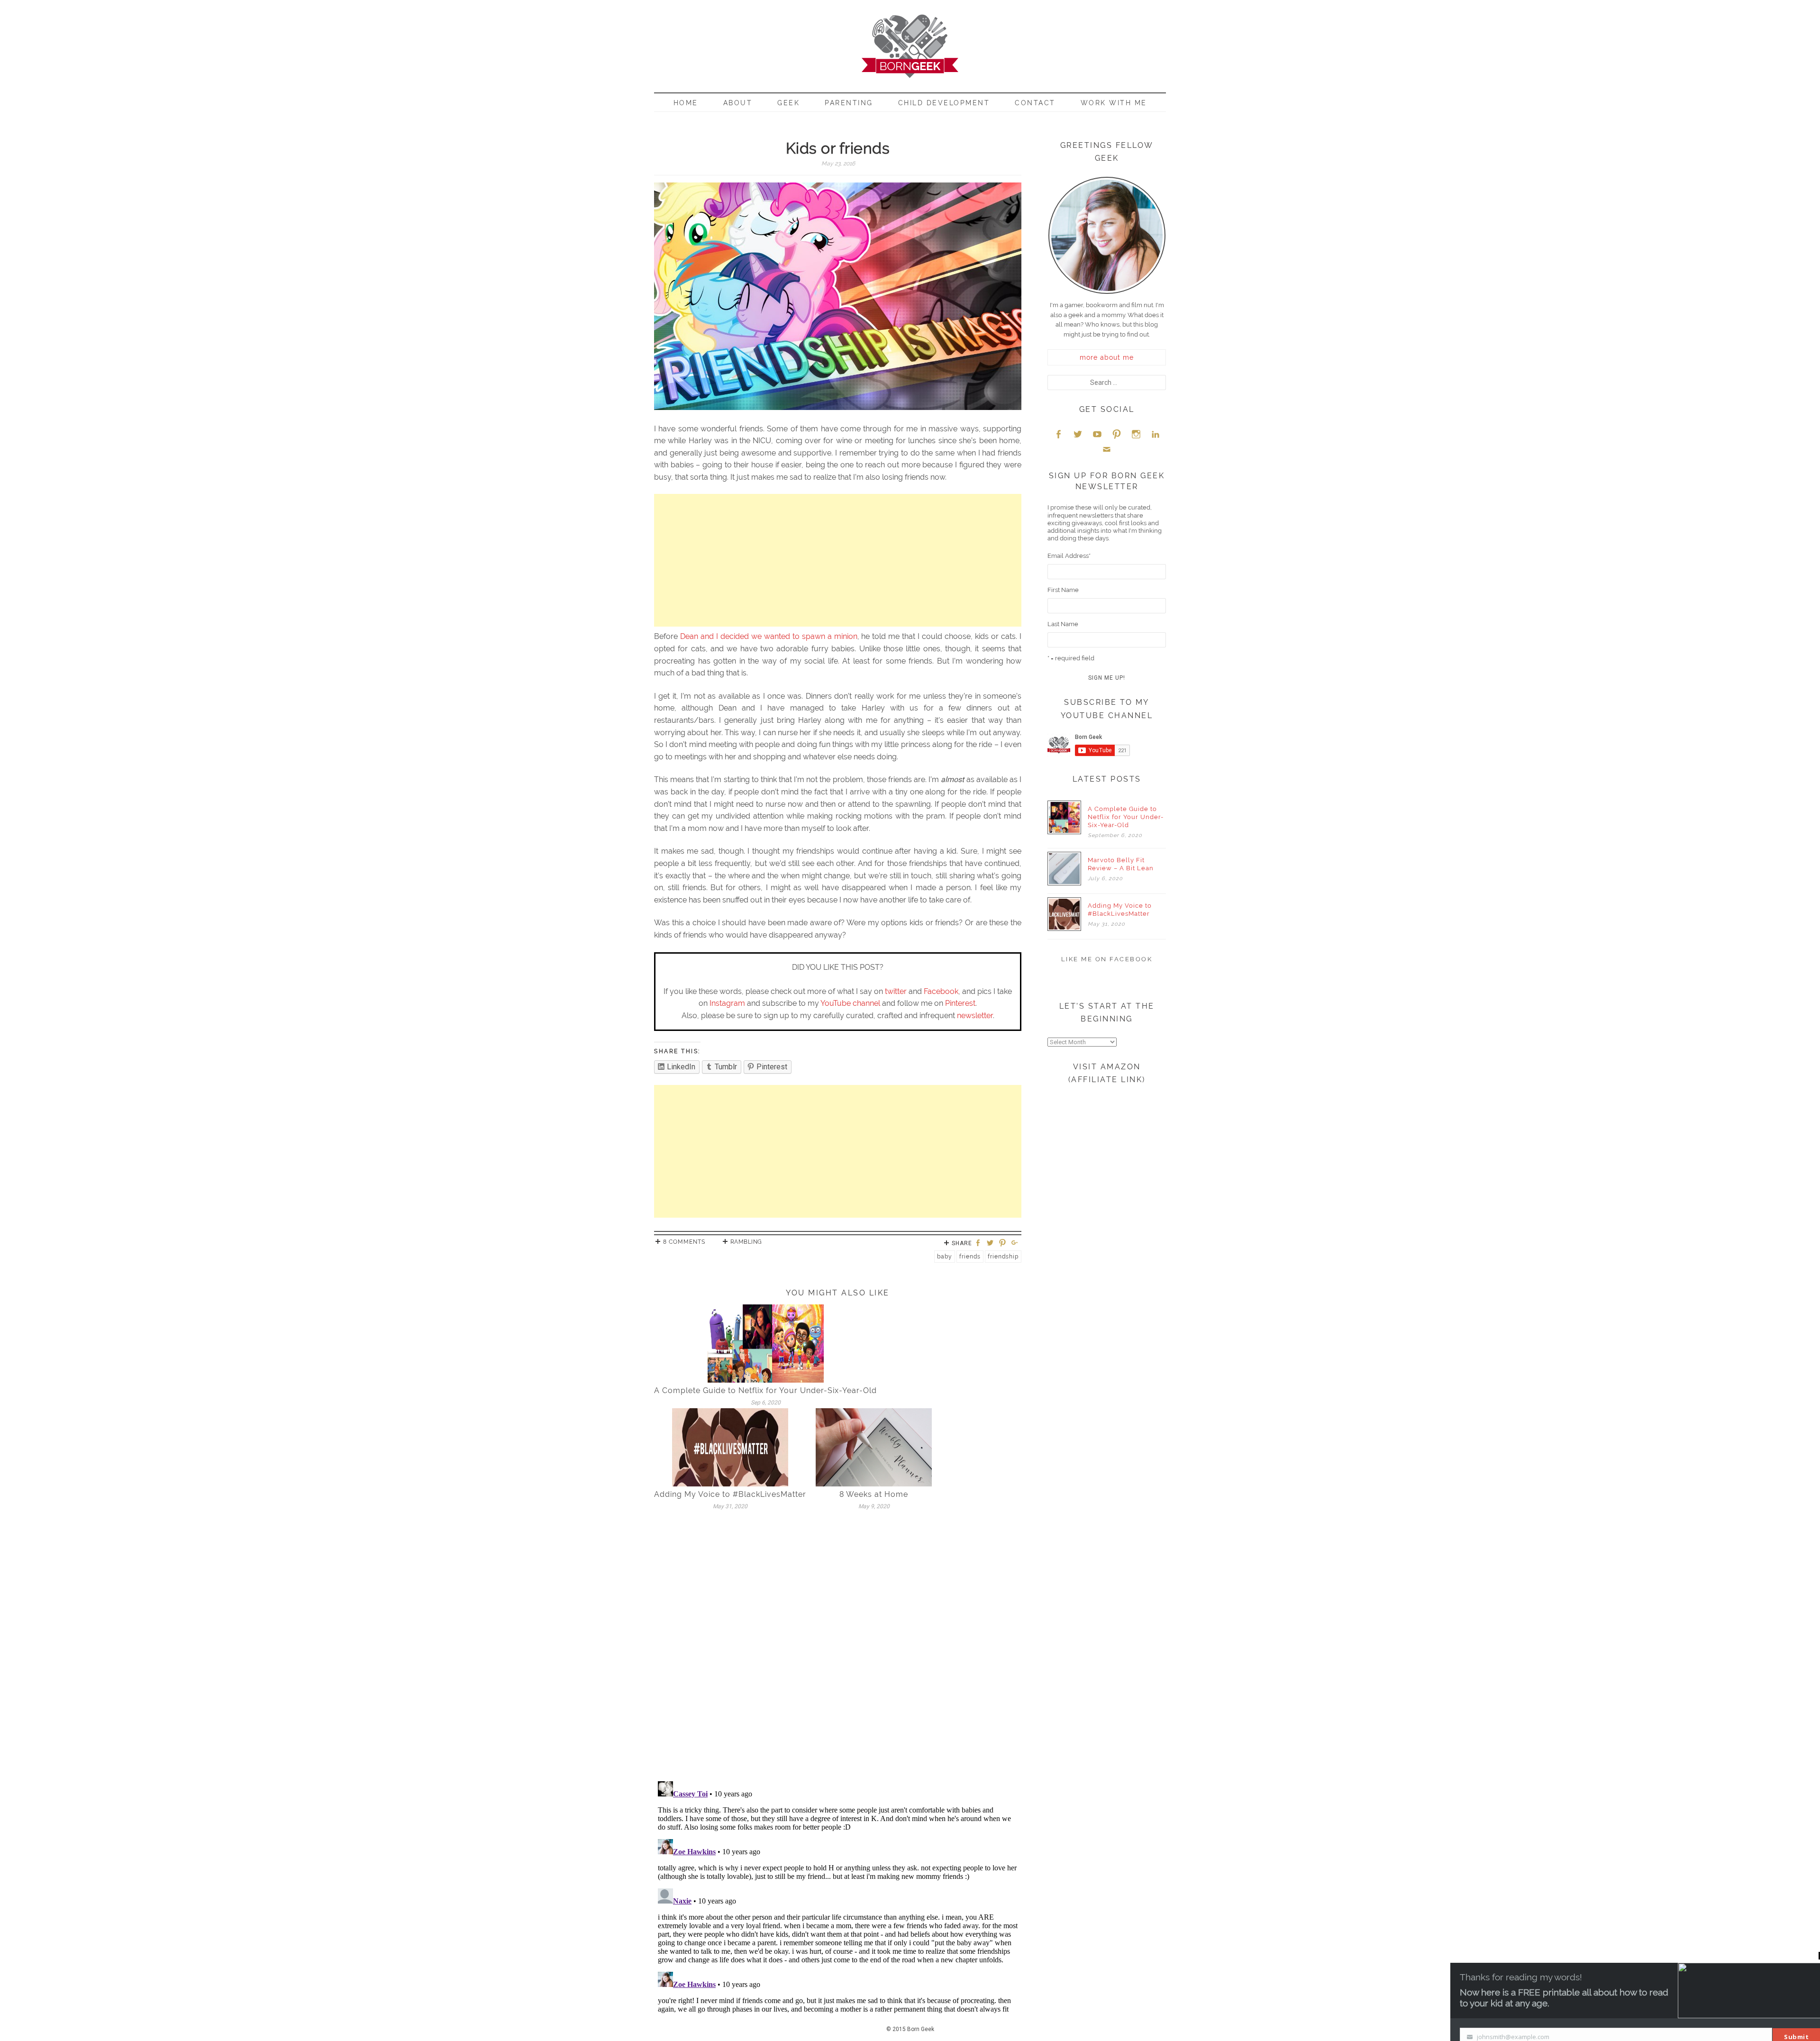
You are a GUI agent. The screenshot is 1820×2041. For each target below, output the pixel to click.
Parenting (849, 103)
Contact (1035, 103)
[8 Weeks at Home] (874, 1447)
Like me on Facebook (1107, 959)
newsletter (975, 1016)
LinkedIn (1156, 434)
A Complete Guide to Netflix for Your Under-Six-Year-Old (765, 1390)
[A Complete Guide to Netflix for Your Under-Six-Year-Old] (766, 1343)
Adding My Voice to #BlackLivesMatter (730, 1494)
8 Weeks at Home (874, 1494)
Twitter (1078, 434)
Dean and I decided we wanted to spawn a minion (769, 636)
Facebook (941, 991)
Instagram (727, 1003)
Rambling (746, 1242)
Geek (788, 103)
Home (686, 103)
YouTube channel (850, 1003)
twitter (896, 991)
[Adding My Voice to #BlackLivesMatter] (730, 1447)
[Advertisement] (838, 560)
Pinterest (960, 1003)
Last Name (1063, 624)
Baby (945, 1257)
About (738, 103)
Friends (970, 1257)
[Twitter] (992, 1244)
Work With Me (1114, 103)
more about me (1107, 357)
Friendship (1003, 1257)
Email (1107, 449)
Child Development (944, 103)
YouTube (1097, 434)
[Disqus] (838, 1649)
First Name (1063, 590)
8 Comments (684, 1242)
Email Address (1069, 556)
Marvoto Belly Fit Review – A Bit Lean (1121, 864)
